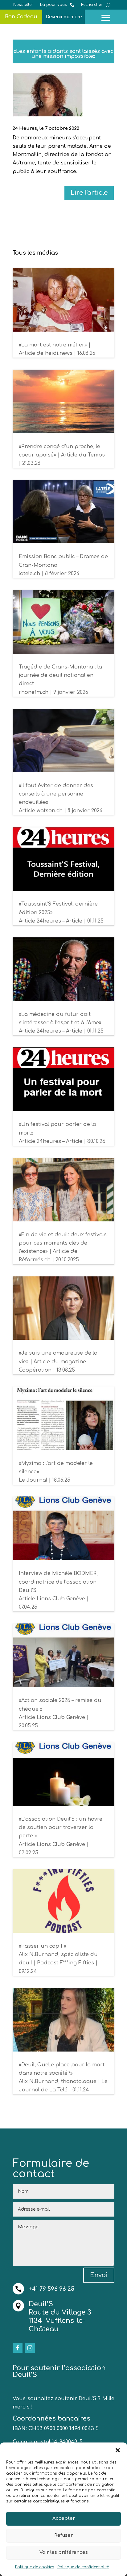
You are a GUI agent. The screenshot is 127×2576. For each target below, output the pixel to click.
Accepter (64, 2518)
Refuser (63, 2535)
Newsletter (23, 5)
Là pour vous (53, 5)
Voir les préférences (64, 2552)
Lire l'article (89, 193)
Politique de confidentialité (83, 2567)
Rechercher (92, 5)
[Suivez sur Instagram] (30, 2348)
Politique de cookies (35, 2567)
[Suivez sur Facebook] (18, 2348)
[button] (118, 2450)
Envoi (99, 2275)
